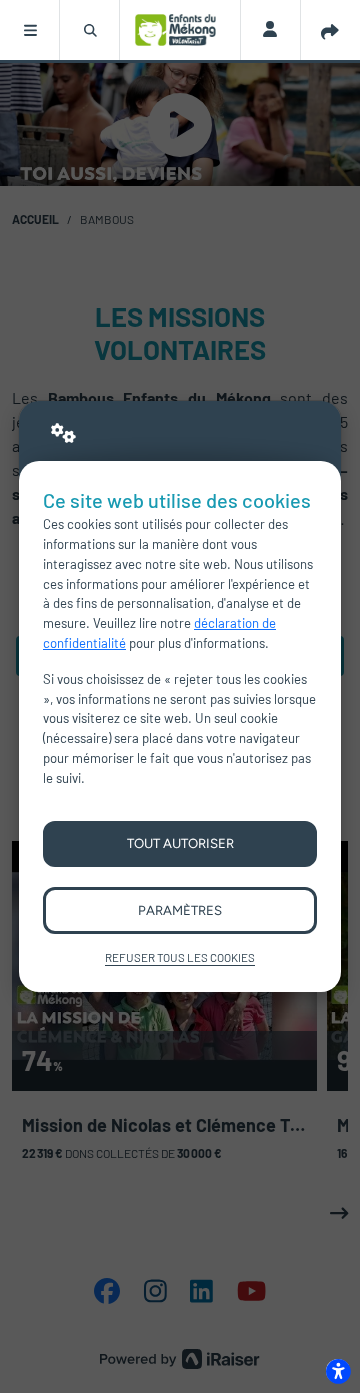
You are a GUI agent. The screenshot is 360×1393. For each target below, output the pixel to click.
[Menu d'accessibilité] (338, 1371)
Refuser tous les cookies (180, 957)
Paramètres (180, 910)
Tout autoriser (180, 843)
